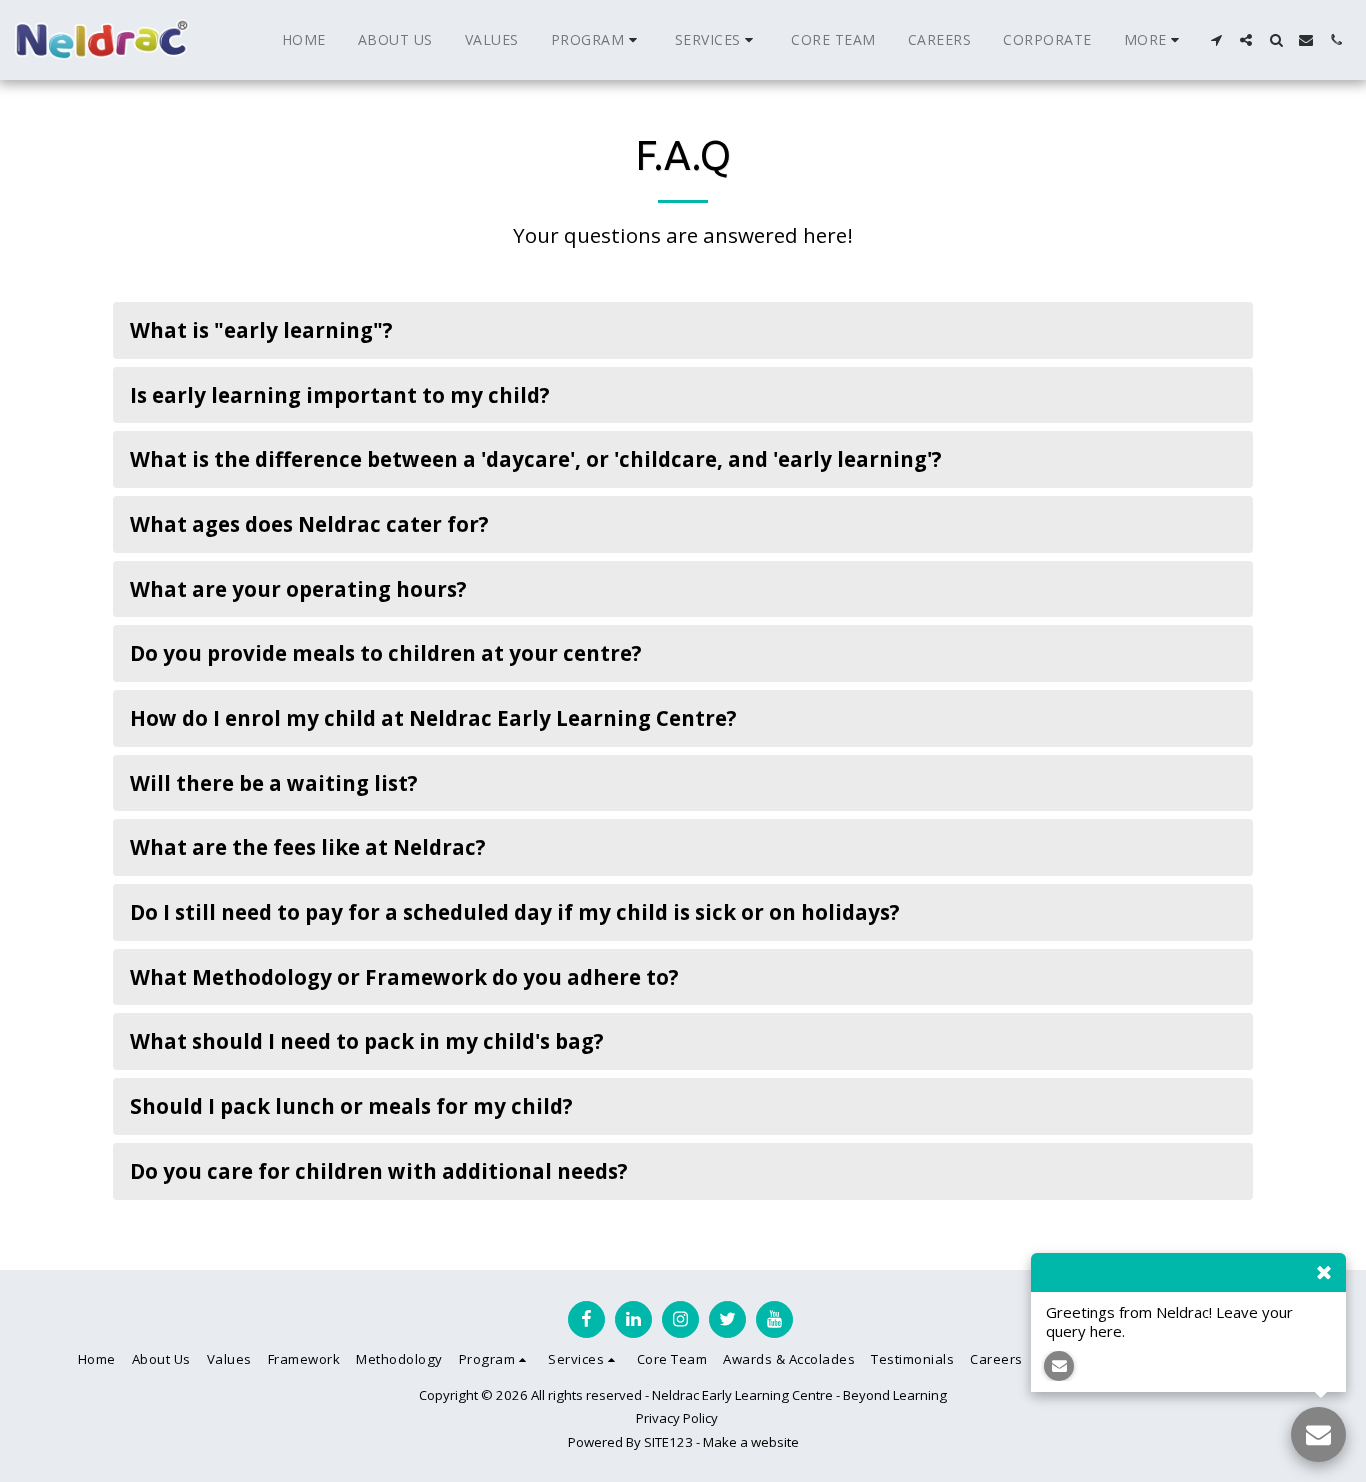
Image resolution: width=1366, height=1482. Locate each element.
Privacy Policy (677, 1418)
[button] (597, 40)
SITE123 (668, 1442)
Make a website (751, 1442)
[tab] (683, 330)
